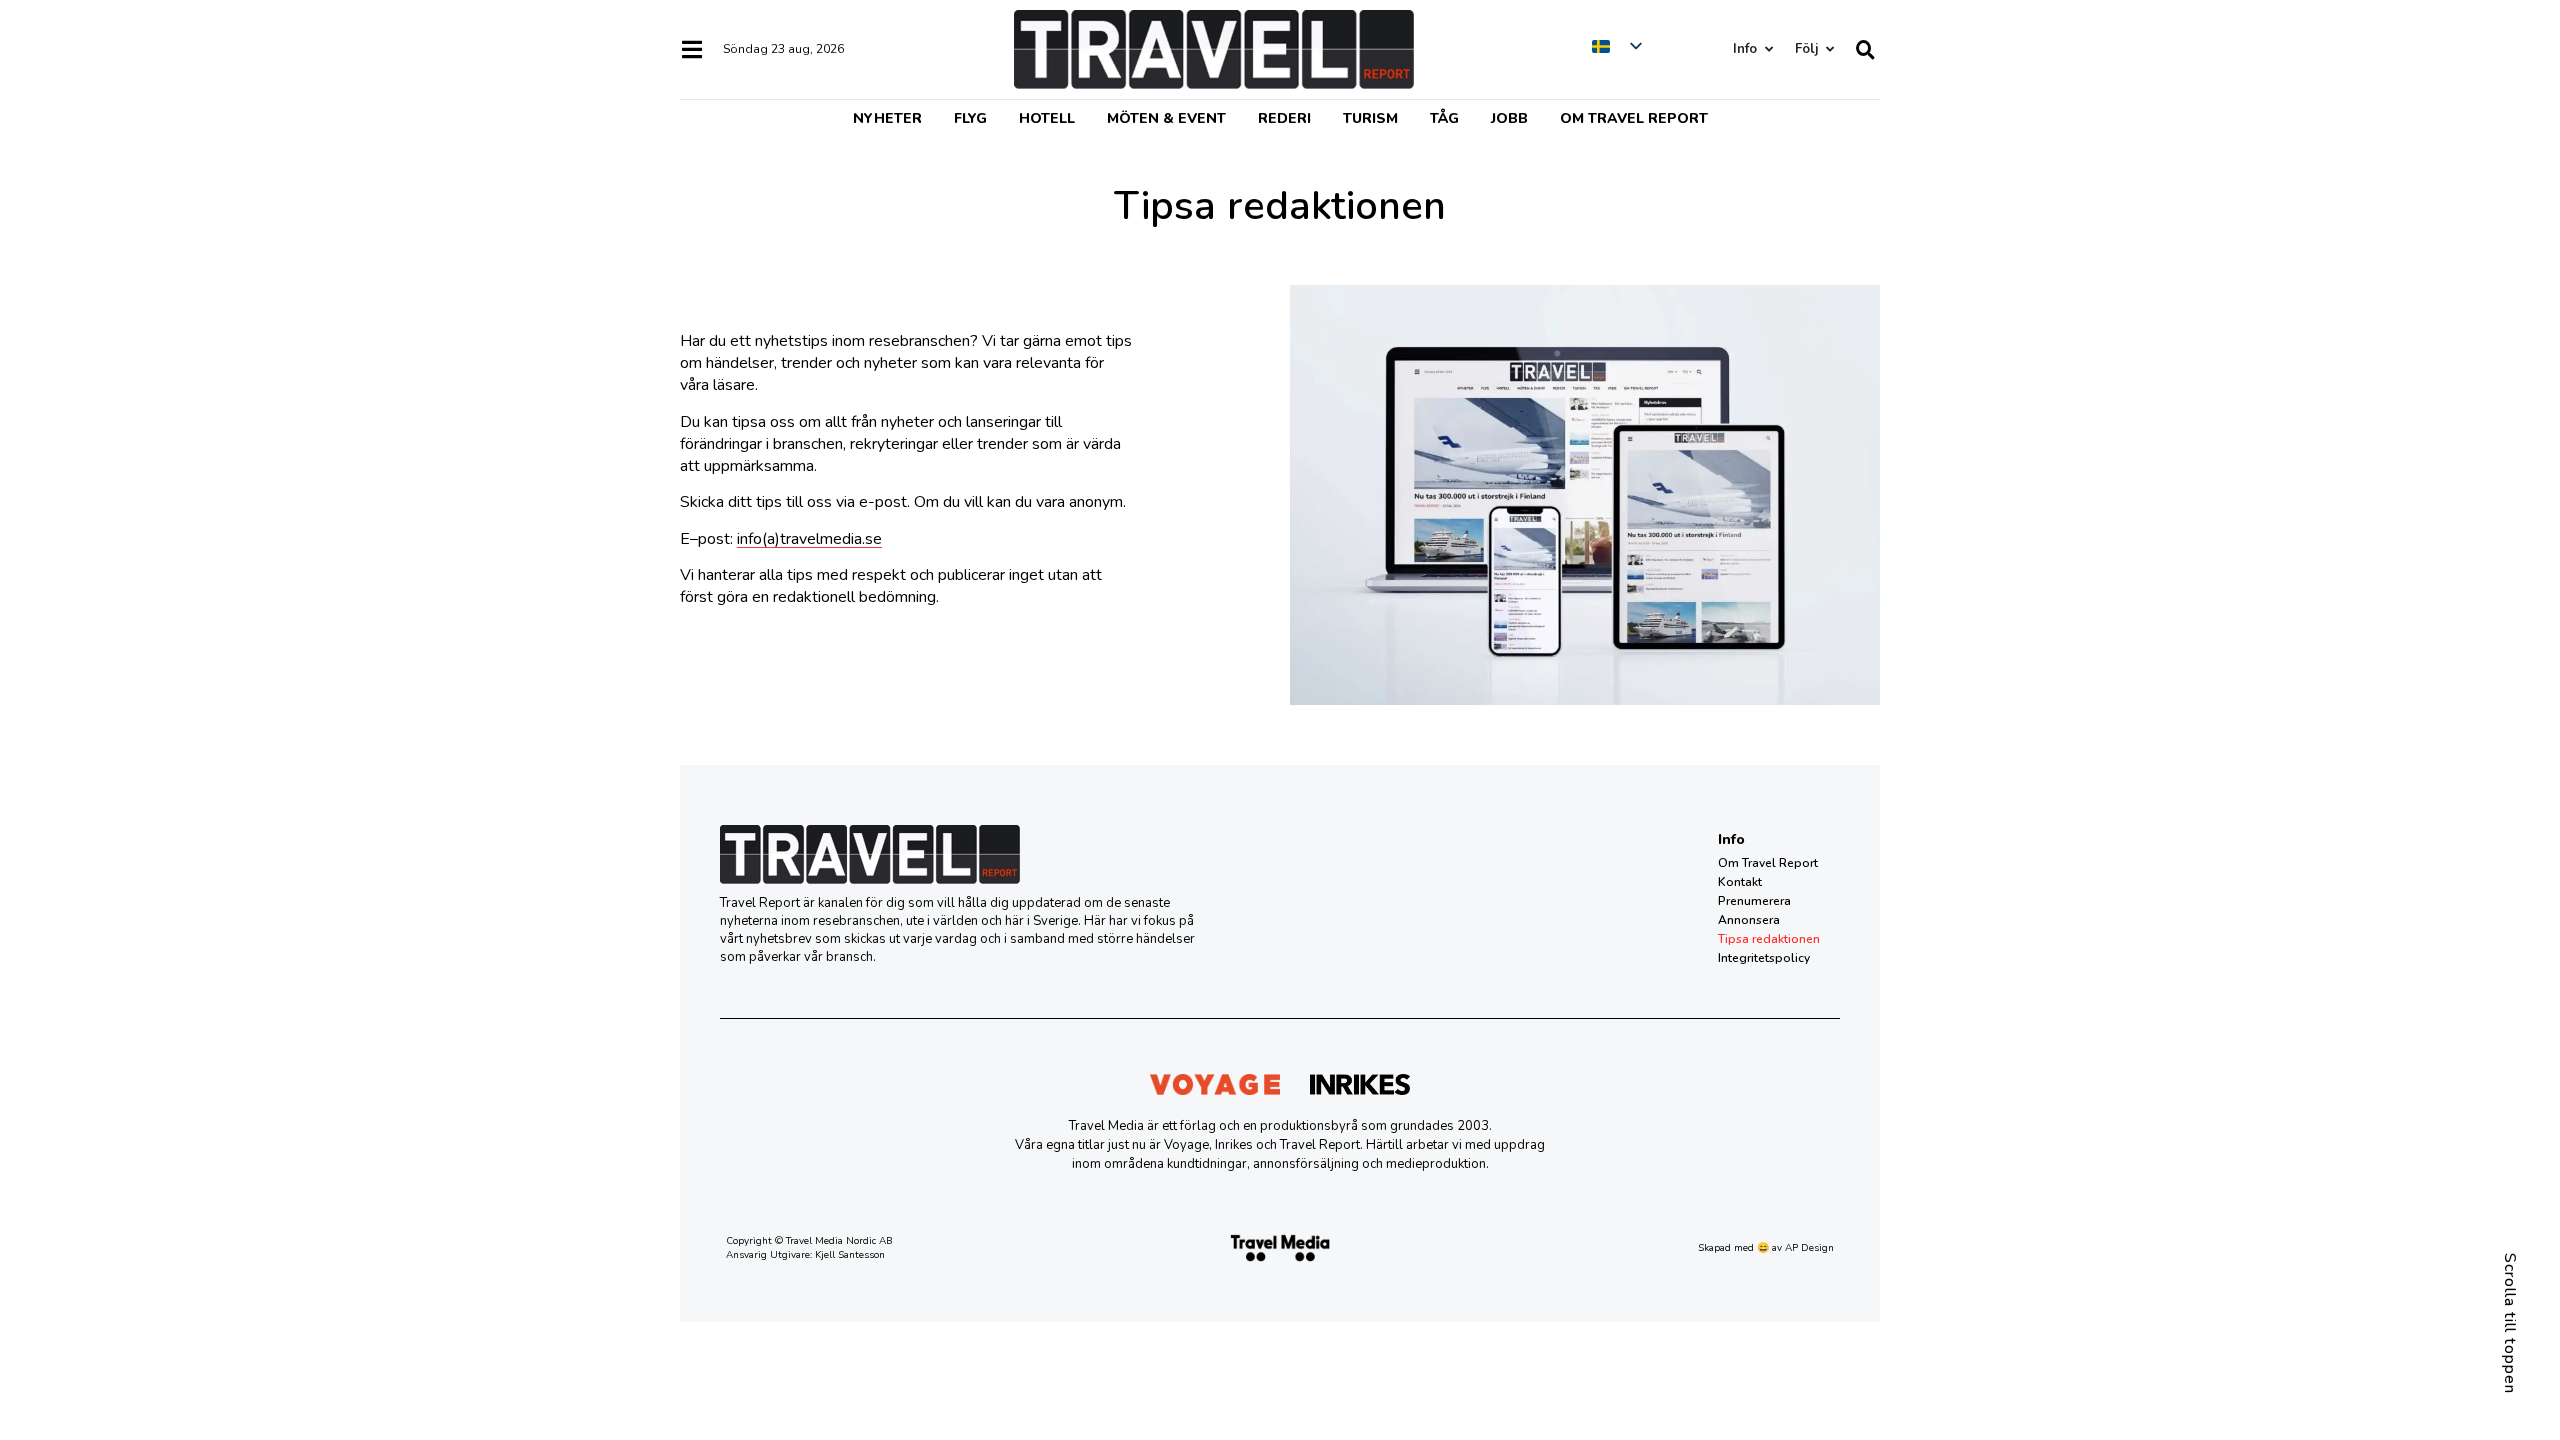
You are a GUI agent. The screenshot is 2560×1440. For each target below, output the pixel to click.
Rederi (1284, 118)
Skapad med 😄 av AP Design (1766, 1248)
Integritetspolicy (1764, 958)
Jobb (1509, 118)
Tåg (1444, 118)
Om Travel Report (1634, 118)
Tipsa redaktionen (1769, 939)
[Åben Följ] (1829, 49)
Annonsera (1749, 920)
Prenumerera (1754, 901)
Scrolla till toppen (2510, 1323)
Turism (1370, 118)
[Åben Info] (1768, 49)
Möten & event (1166, 118)
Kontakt (1740, 882)
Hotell (1047, 118)
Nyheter (887, 118)
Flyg (970, 118)
